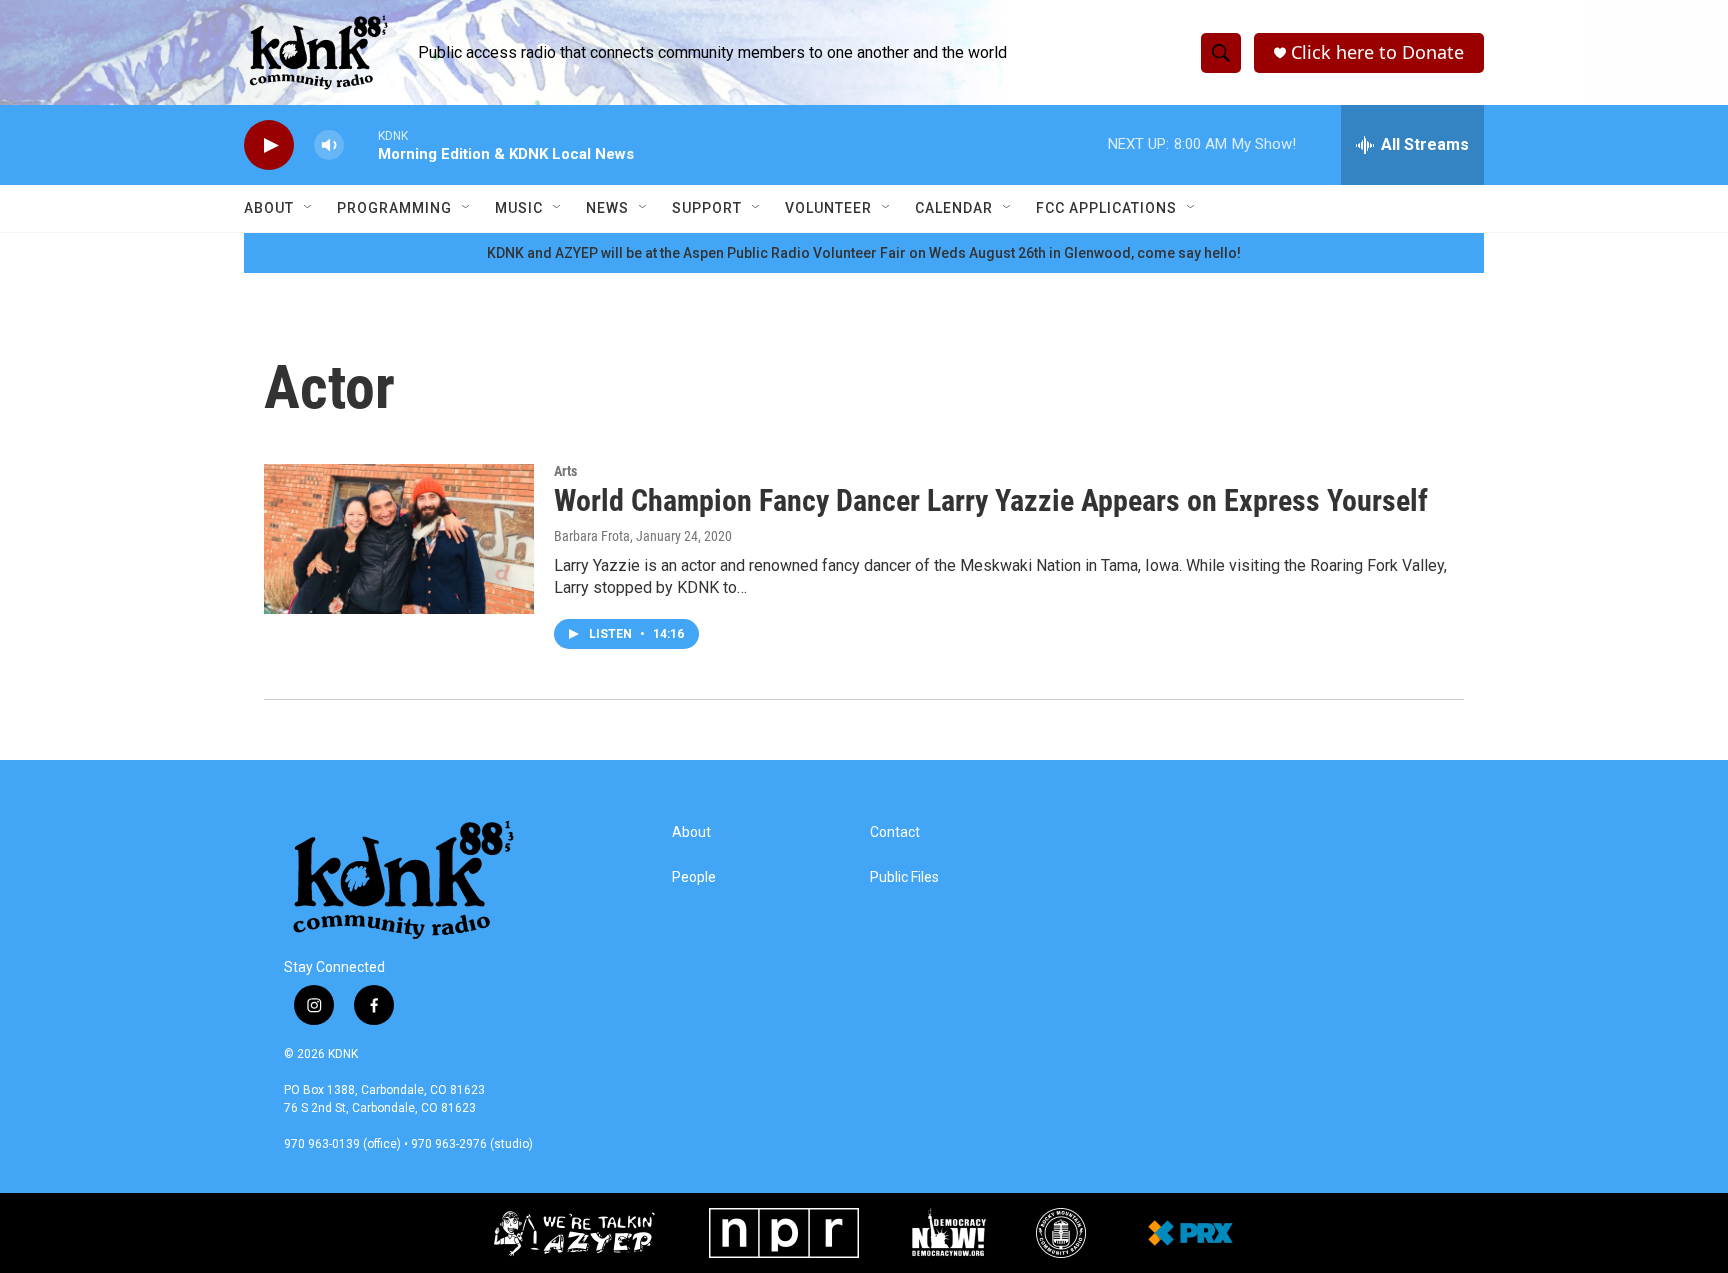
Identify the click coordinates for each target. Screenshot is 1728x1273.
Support (707, 208)
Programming (394, 208)
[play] (269, 145)
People (694, 877)
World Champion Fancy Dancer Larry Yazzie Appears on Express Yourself (991, 500)
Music (519, 208)
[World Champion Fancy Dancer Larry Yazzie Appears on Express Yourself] (399, 539)
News (607, 208)
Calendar (954, 208)
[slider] (361, 144)
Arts (565, 471)
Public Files (904, 877)
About (269, 208)
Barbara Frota (592, 536)
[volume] (329, 145)
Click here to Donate (1377, 52)
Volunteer (828, 208)
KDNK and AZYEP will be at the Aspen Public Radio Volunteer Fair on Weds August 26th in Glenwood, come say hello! (864, 253)
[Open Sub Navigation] (309, 208)
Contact (895, 832)
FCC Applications (1106, 208)
